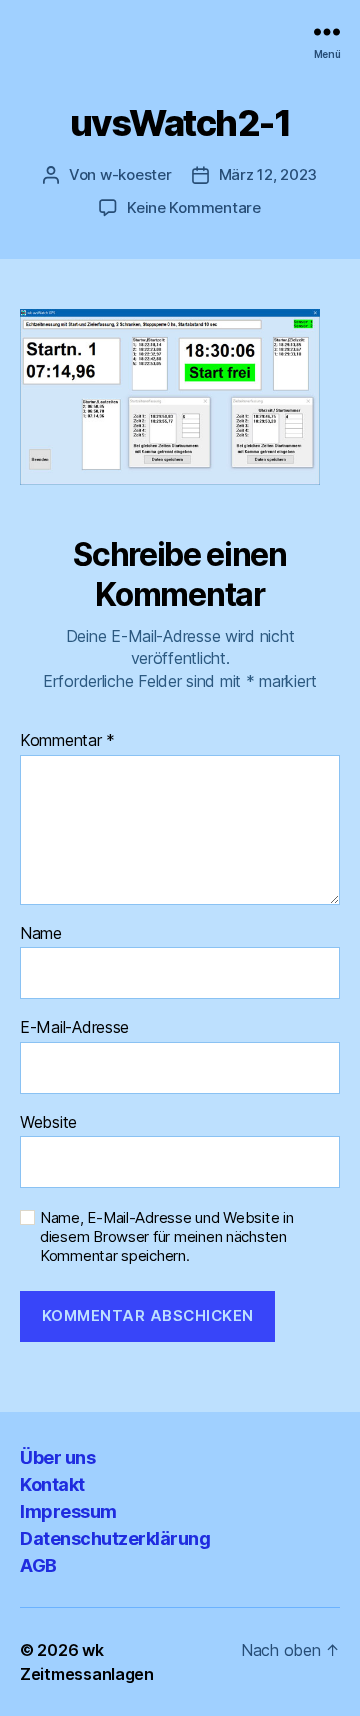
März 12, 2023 (268, 174)
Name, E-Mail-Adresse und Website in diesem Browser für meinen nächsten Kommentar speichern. (167, 1237)
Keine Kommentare (194, 207)
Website (48, 1123)
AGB (38, 1565)
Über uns (57, 1457)
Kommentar (67, 741)
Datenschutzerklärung (115, 1538)
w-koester (136, 174)
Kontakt (52, 1484)
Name (41, 934)
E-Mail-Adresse (74, 1028)
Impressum (68, 1511)
